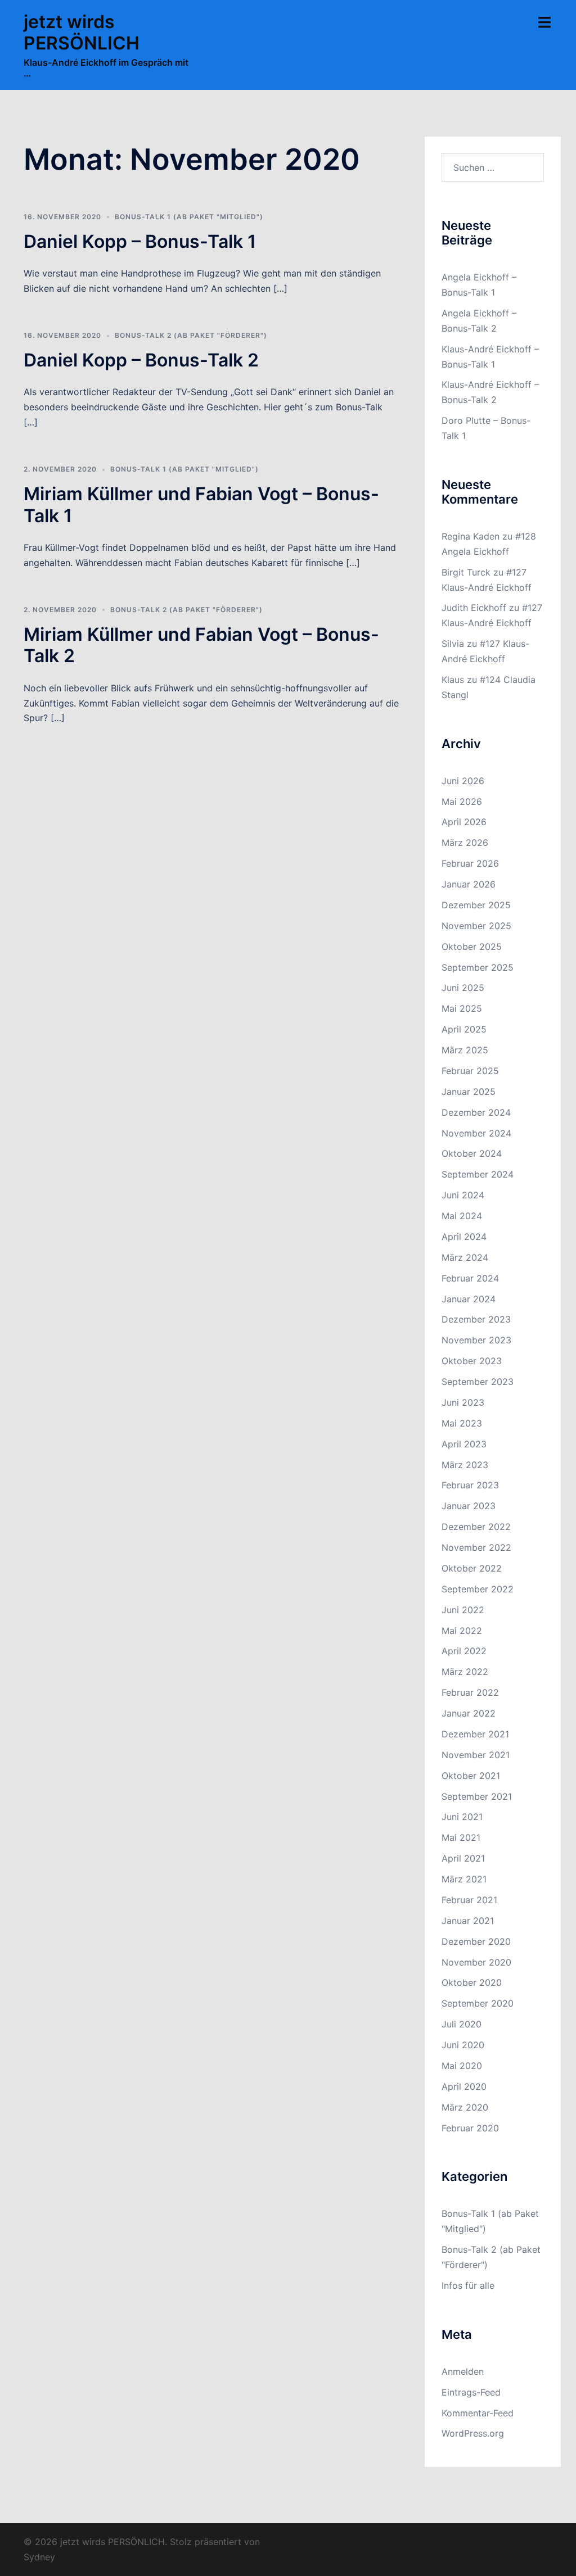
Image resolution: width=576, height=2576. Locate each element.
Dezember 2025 (476, 905)
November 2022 (476, 1547)
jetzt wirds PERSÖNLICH (82, 32)
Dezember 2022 (476, 1527)
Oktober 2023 (472, 1361)
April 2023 (464, 1444)
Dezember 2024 (476, 1112)
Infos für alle (468, 2285)
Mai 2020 (462, 2066)
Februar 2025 (470, 1071)
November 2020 (476, 1962)
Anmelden (463, 2371)
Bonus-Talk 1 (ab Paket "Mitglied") (189, 217)
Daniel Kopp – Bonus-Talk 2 (141, 360)
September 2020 (478, 2003)
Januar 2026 (469, 884)
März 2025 (465, 1050)
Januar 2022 (469, 1713)
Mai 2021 (461, 1837)
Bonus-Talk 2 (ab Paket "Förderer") (191, 335)
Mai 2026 (462, 802)
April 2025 (464, 1029)
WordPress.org (473, 2433)
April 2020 (464, 2086)
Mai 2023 (462, 1423)
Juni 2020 (463, 2045)
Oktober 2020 (472, 1982)
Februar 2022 (470, 1692)
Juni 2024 (463, 1195)
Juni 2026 (463, 781)
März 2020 (465, 2107)
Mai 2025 (462, 1008)
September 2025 (478, 967)
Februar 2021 (469, 1900)
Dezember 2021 (475, 1734)
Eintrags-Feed (471, 2392)
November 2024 (476, 1133)
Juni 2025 (463, 988)
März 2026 (465, 843)
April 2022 (464, 1651)
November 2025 (476, 926)
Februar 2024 (470, 1278)
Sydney (39, 2557)
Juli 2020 (462, 2024)
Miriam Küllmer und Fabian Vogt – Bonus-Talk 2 (201, 645)
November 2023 (476, 1340)
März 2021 (464, 1879)
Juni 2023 (463, 1402)
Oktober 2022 (472, 1568)
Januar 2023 (469, 1506)
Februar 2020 (470, 2128)
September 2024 (478, 1174)
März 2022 (465, 1672)
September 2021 (477, 1796)
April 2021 (463, 1858)
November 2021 (476, 1755)
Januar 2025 (469, 1092)
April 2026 (464, 822)
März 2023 (465, 1465)
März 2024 (465, 1257)
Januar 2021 (468, 1921)
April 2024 (464, 1237)
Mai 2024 (462, 1216)
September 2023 (478, 1382)
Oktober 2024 (472, 1153)
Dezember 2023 (476, 1319)
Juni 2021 (462, 1817)
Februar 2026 (470, 863)
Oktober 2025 (472, 947)
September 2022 (478, 1589)
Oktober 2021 (471, 1776)
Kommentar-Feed (478, 2413)
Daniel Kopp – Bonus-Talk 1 (140, 241)
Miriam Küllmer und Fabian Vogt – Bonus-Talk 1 (201, 504)
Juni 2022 (463, 1610)
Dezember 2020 (476, 1941)
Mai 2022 (462, 1631)
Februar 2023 (470, 1485)
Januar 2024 (469, 1299)
